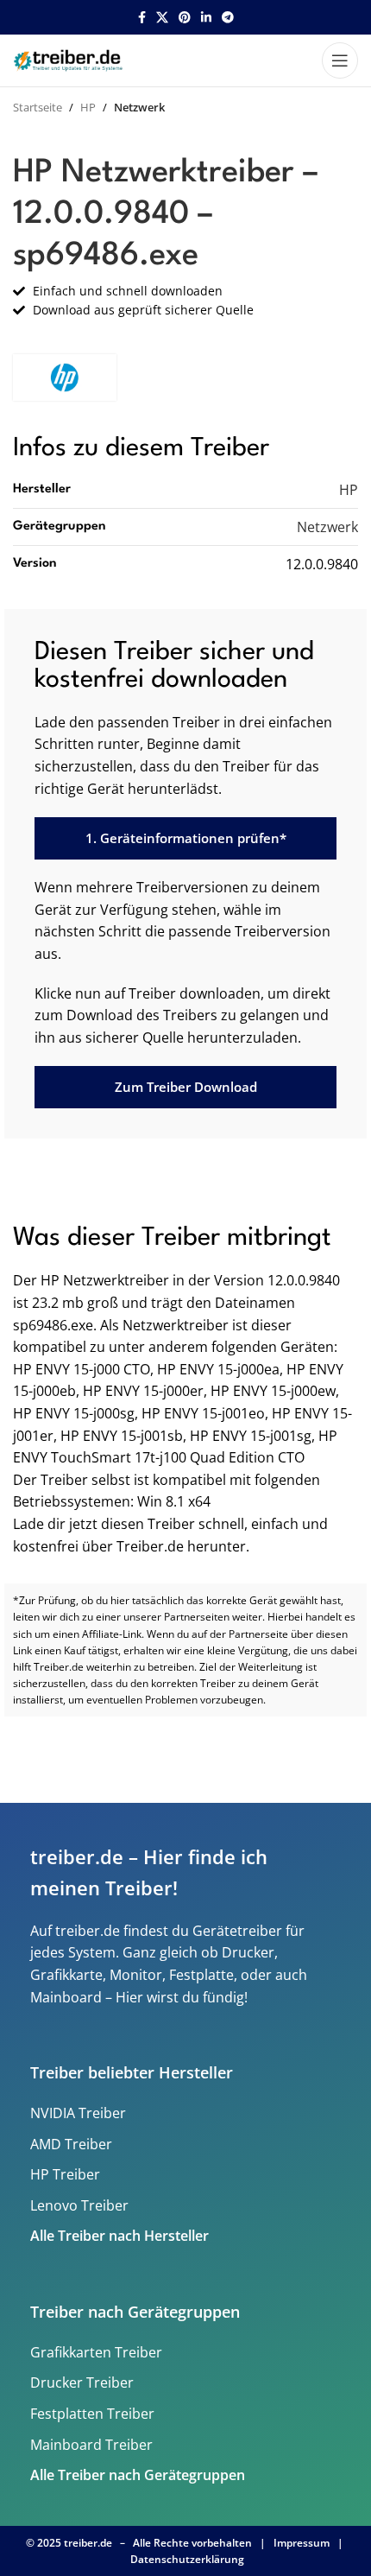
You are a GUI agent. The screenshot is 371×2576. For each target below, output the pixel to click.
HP (88, 107)
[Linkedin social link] (206, 18)
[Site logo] (70, 59)
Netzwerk (139, 107)
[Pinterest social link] (185, 18)
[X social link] (162, 18)
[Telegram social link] (228, 18)
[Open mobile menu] (340, 60)
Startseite (38, 107)
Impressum (302, 2543)
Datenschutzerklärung (187, 2559)
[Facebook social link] (142, 18)
